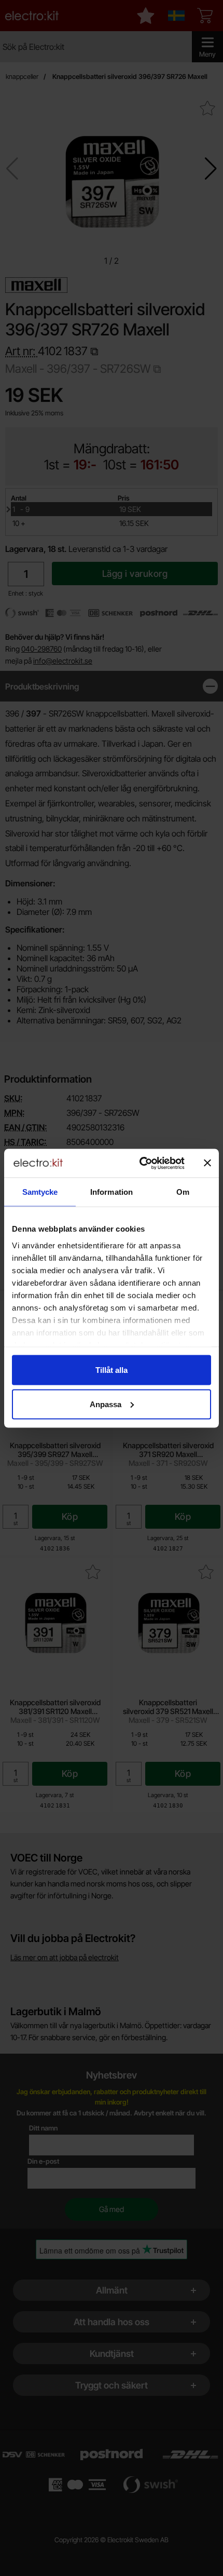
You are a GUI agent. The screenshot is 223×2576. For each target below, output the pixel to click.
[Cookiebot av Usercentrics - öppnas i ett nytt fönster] (140, 1163)
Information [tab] (112, 1192)
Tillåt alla (112, 1370)
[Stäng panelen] (207, 1163)
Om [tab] (183, 1192)
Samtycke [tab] (40, 1192)
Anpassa (106, 1404)
